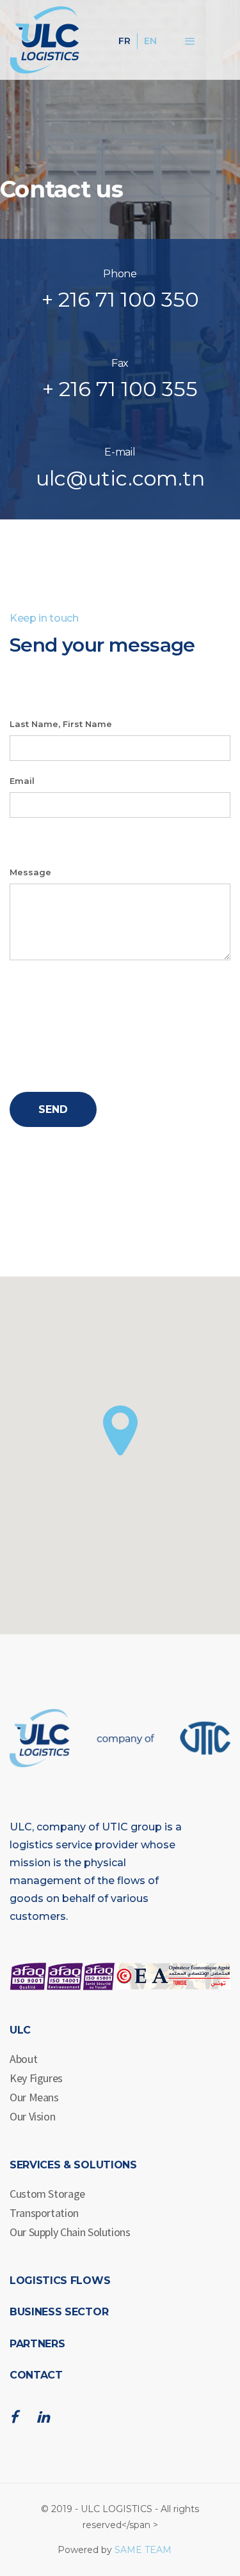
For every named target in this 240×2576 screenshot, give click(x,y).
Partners (37, 2344)
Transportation (44, 2213)
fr (124, 41)
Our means (34, 2097)
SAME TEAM (143, 2550)
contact (36, 2375)
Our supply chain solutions (70, 2232)
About (23, 2059)
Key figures (36, 2078)
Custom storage (47, 2194)
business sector (59, 2312)
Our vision (32, 2116)
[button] (120, 1430)
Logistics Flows (60, 2281)
